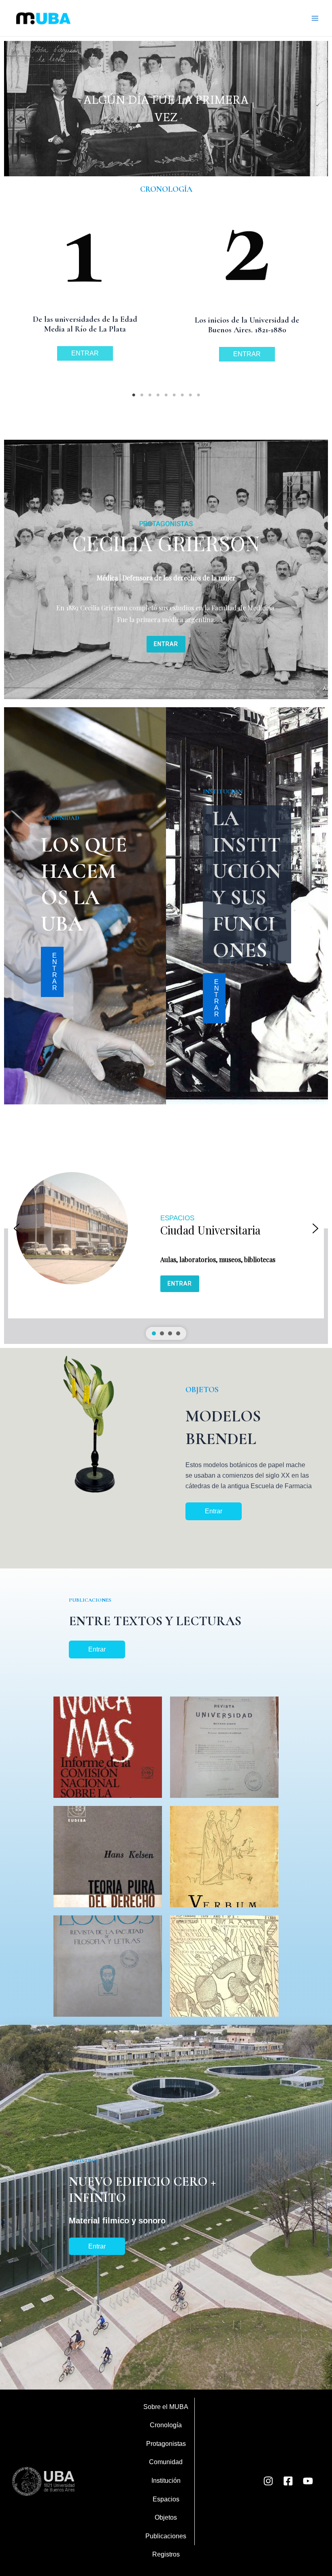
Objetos (166, 2517)
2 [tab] (142, 395)
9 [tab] (198, 395)
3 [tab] (150, 395)
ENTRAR (85, 353)
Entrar (214, 1511)
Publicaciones (166, 2536)
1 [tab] (134, 395)
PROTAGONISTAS (166, 524)
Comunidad (166, 2462)
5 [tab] (166, 395)
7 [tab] (182, 395)
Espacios (166, 2499)
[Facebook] (288, 2481)
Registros (166, 2554)
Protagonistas (166, 2444)
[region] (166, 108)
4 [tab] (158, 395)
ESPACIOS (177, 1218)
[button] (166, 1228)
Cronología (166, 2425)
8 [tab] (190, 395)
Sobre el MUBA (166, 2407)
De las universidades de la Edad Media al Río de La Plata (85, 324)
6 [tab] (174, 395)
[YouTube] (308, 2481)
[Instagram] (268, 2481)
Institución (166, 2481)
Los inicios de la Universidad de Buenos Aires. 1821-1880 (247, 325)
